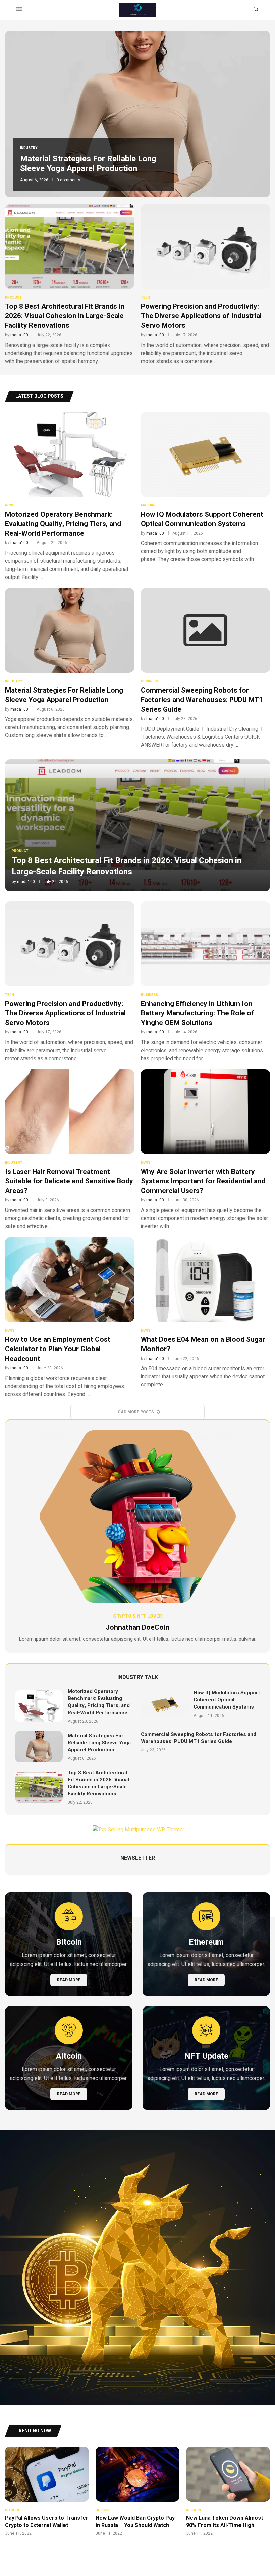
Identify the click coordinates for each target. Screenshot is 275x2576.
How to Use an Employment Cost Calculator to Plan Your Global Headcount (58, 1349)
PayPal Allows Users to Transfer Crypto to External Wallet (47, 2522)
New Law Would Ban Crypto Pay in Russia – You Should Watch (135, 2522)
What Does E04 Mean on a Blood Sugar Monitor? (203, 1344)
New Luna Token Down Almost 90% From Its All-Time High (225, 2522)
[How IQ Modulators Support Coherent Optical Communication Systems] (205, 488)
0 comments (65, 188)
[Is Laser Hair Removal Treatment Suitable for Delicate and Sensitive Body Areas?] (70, 1150)
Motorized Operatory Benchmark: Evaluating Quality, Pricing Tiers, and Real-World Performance (63, 524)
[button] (17, 114)
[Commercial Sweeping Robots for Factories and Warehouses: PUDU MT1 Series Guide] (205, 669)
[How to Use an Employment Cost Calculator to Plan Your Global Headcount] (70, 1318)
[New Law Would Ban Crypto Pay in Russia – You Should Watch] (137, 2492)
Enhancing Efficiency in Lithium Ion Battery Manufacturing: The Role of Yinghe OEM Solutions (197, 1013)
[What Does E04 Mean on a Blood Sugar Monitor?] (205, 1313)
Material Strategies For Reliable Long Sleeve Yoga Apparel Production (64, 695)
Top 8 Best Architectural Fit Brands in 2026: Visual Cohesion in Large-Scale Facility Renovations (65, 316)
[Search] (256, 10)
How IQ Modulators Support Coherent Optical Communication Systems (202, 519)
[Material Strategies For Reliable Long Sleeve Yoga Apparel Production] (70, 664)
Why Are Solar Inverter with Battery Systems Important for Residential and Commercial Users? (203, 1181)
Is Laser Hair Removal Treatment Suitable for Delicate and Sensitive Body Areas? (69, 1181)
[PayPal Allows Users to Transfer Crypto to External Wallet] (47, 2492)
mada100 (19, 335)
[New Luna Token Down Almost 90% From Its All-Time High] (228, 2492)
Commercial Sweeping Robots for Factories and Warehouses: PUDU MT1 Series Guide (91, 166)
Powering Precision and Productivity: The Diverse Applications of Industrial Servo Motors (201, 316)
